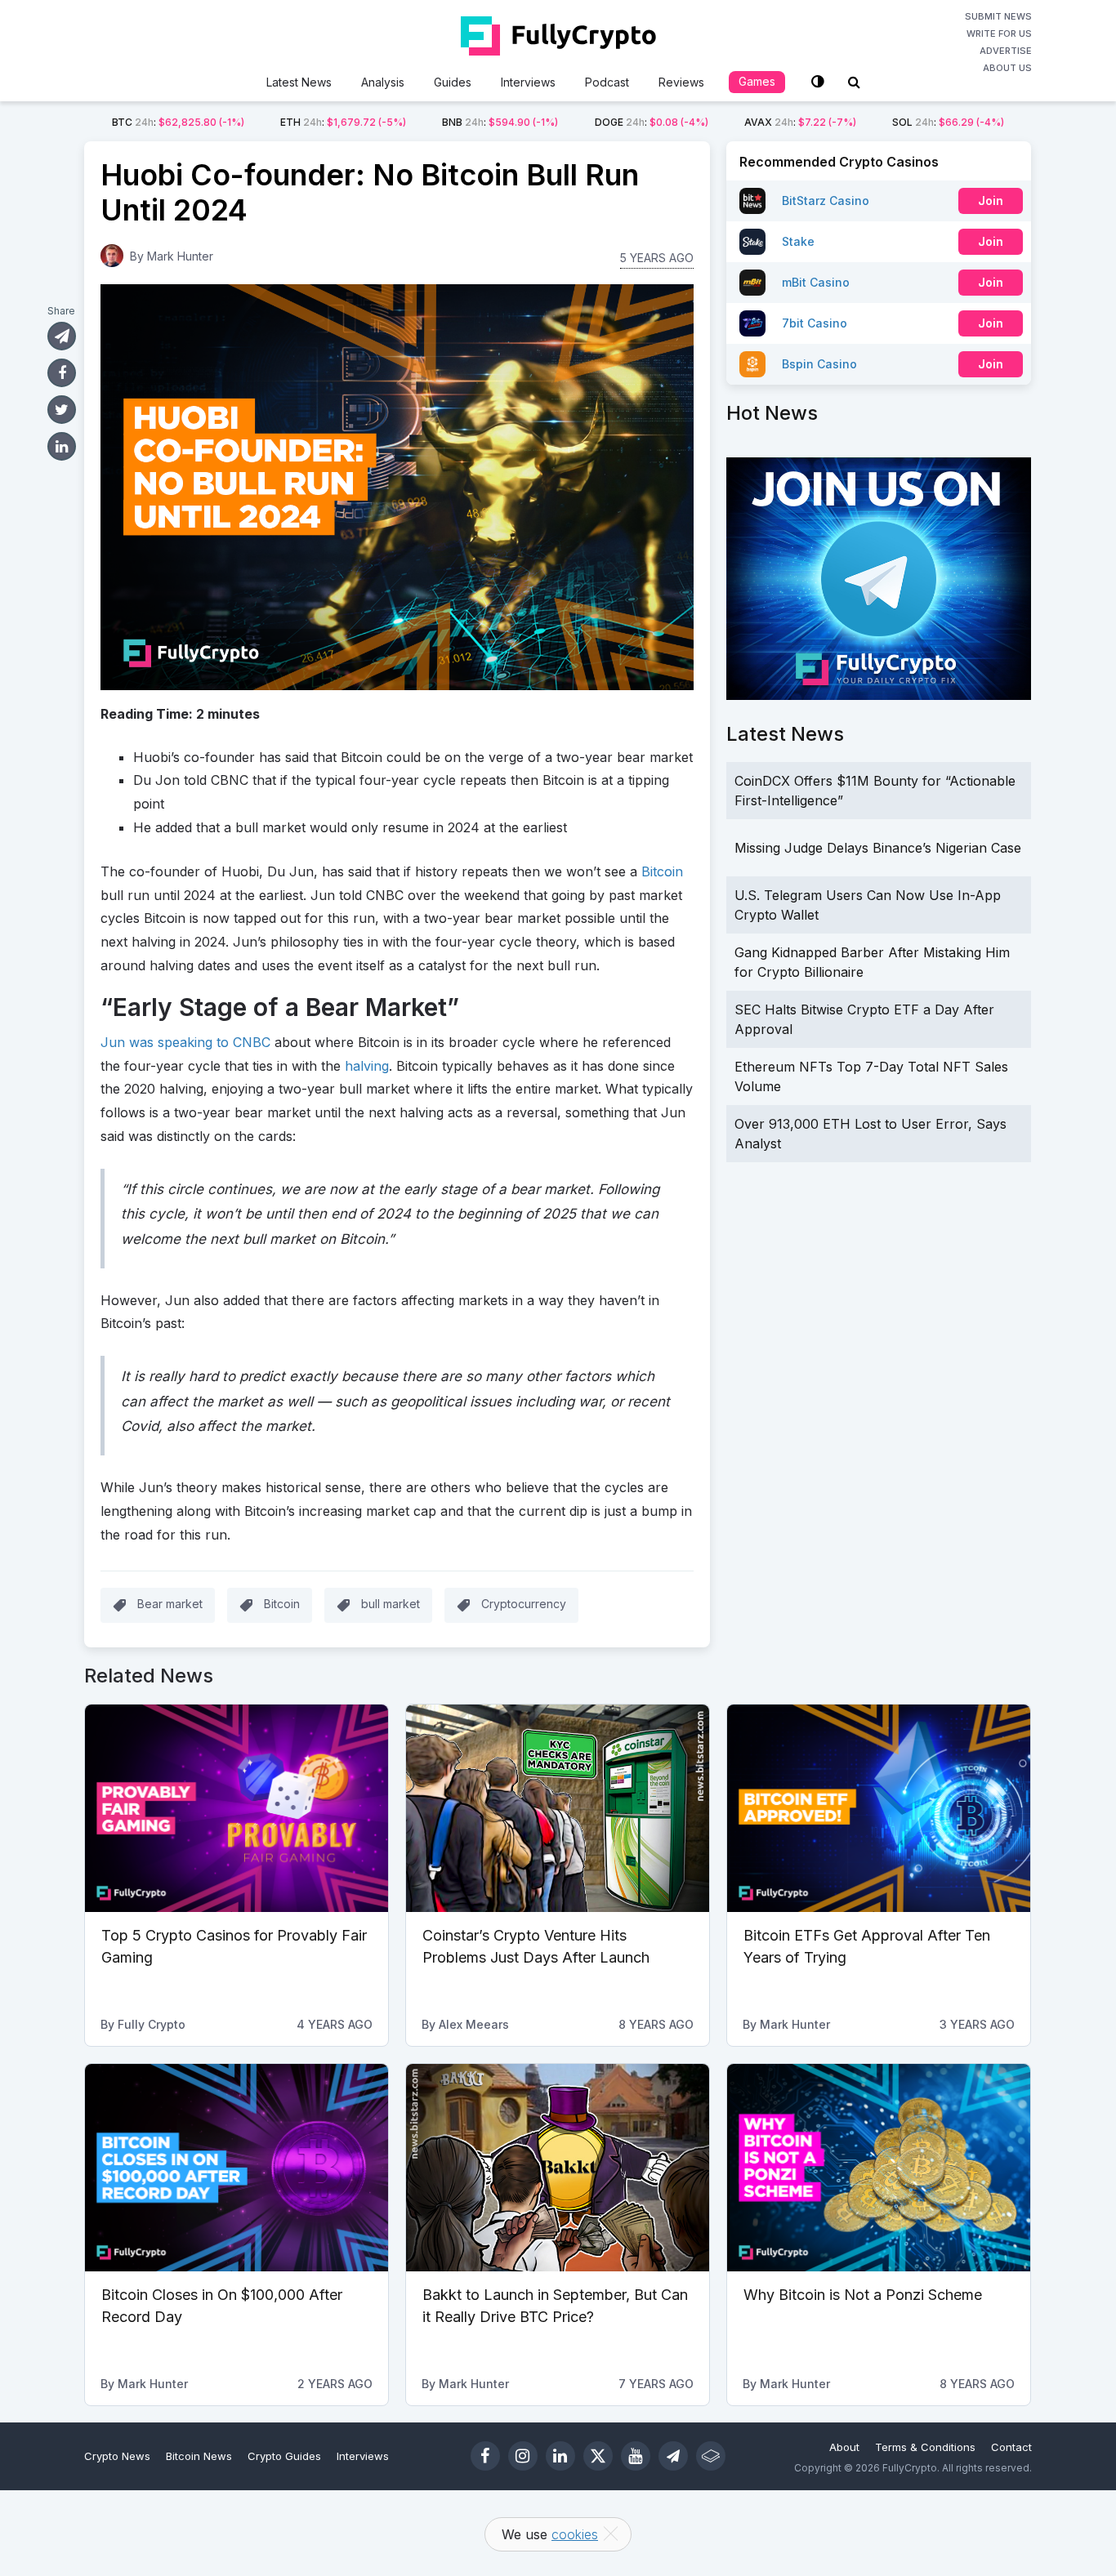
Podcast (607, 82)
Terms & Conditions (925, 2447)
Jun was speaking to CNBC (185, 1042)
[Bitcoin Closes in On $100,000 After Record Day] (237, 2168)
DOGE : (652, 122)
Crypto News (117, 2456)
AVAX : (800, 122)
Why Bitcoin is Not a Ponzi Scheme (863, 2295)
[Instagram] (523, 2456)
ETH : (343, 122)
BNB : (500, 122)
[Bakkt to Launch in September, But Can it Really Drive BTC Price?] (558, 2168)
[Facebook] (485, 2456)
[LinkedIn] (560, 2456)
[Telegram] (673, 2456)
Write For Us (999, 33)
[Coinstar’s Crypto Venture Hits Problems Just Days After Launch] (558, 1808)
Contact (1011, 2447)
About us (1007, 68)
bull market (391, 1604)
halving (367, 1066)
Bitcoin (662, 871)
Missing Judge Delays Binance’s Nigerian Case (878, 848)
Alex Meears (474, 2024)
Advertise (1006, 51)
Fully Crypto (152, 2024)
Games (757, 81)
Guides (453, 82)
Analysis (383, 82)
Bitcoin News (199, 2456)
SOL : (948, 122)
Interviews (528, 82)
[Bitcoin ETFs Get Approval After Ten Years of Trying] (879, 1808)
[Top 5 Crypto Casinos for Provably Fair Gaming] (237, 1808)
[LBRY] (711, 2456)
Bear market (170, 1604)
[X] (598, 2456)
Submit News (998, 16)
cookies (575, 2534)
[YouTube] (636, 2456)
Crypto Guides (284, 2456)
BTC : (178, 122)
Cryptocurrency (524, 1604)
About (844, 2447)
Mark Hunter (180, 256)
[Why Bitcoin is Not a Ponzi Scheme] (879, 2168)
